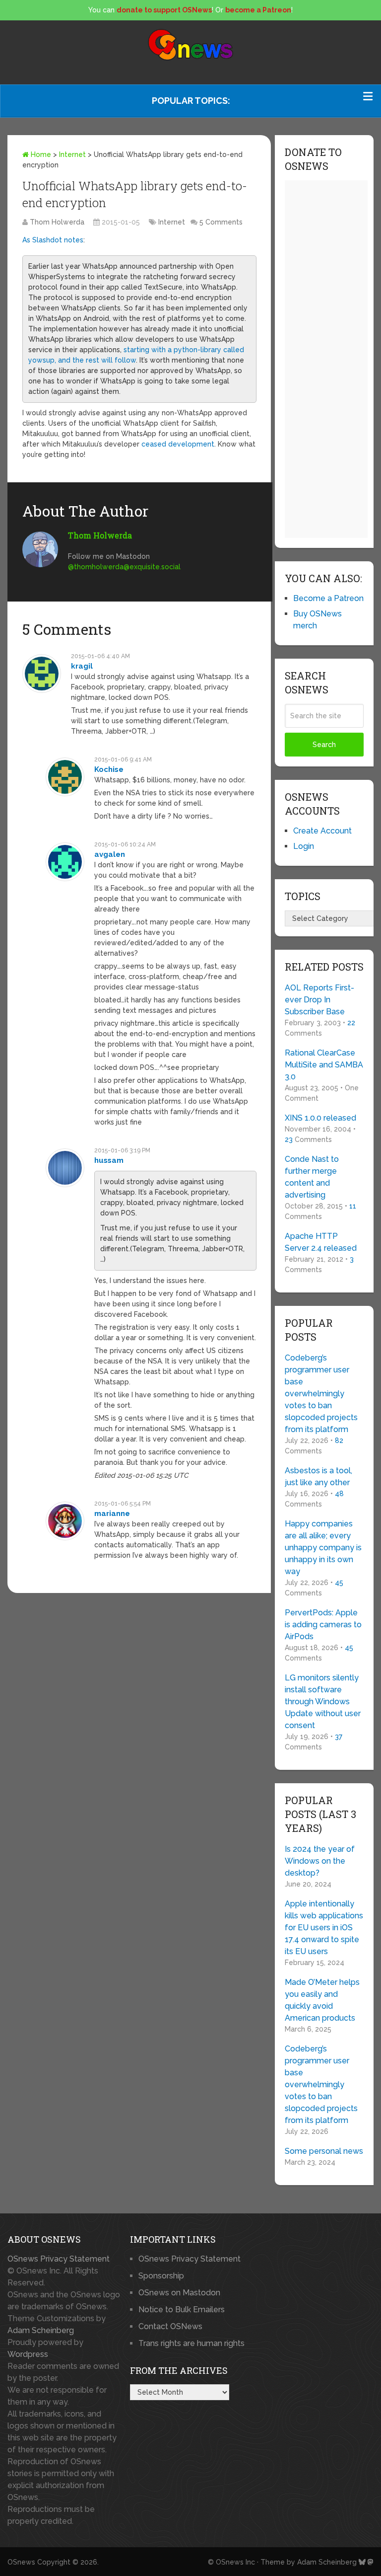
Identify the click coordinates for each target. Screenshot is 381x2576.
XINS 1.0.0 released (320, 1118)
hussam (109, 1160)
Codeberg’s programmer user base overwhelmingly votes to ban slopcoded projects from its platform (321, 1394)
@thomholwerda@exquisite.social (124, 567)
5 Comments (221, 222)
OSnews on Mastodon (179, 2293)
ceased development (178, 444)
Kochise (109, 769)
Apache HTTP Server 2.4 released (321, 1242)
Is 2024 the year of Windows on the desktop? (320, 1861)
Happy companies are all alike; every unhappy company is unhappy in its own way (323, 1548)
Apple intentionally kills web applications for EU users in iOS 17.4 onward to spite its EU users (324, 1928)
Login (304, 846)
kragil (82, 666)
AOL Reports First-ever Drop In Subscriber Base (319, 1000)
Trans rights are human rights (191, 2343)
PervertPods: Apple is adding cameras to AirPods (323, 1625)
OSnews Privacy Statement (59, 2259)
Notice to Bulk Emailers (182, 2310)
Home (40, 154)
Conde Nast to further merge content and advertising (312, 1177)
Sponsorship (161, 2276)
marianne (112, 1514)
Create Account (322, 831)
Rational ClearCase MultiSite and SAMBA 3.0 (324, 1065)
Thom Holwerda (57, 222)
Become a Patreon (328, 598)
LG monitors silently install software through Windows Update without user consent (323, 1702)
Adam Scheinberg (41, 2330)
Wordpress (28, 2354)
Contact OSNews (170, 2326)
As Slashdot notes (53, 240)
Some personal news (324, 2151)
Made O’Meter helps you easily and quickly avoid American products (322, 2000)
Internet (72, 154)
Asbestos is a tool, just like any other (318, 1477)
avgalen (110, 854)
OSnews (21, 2562)
